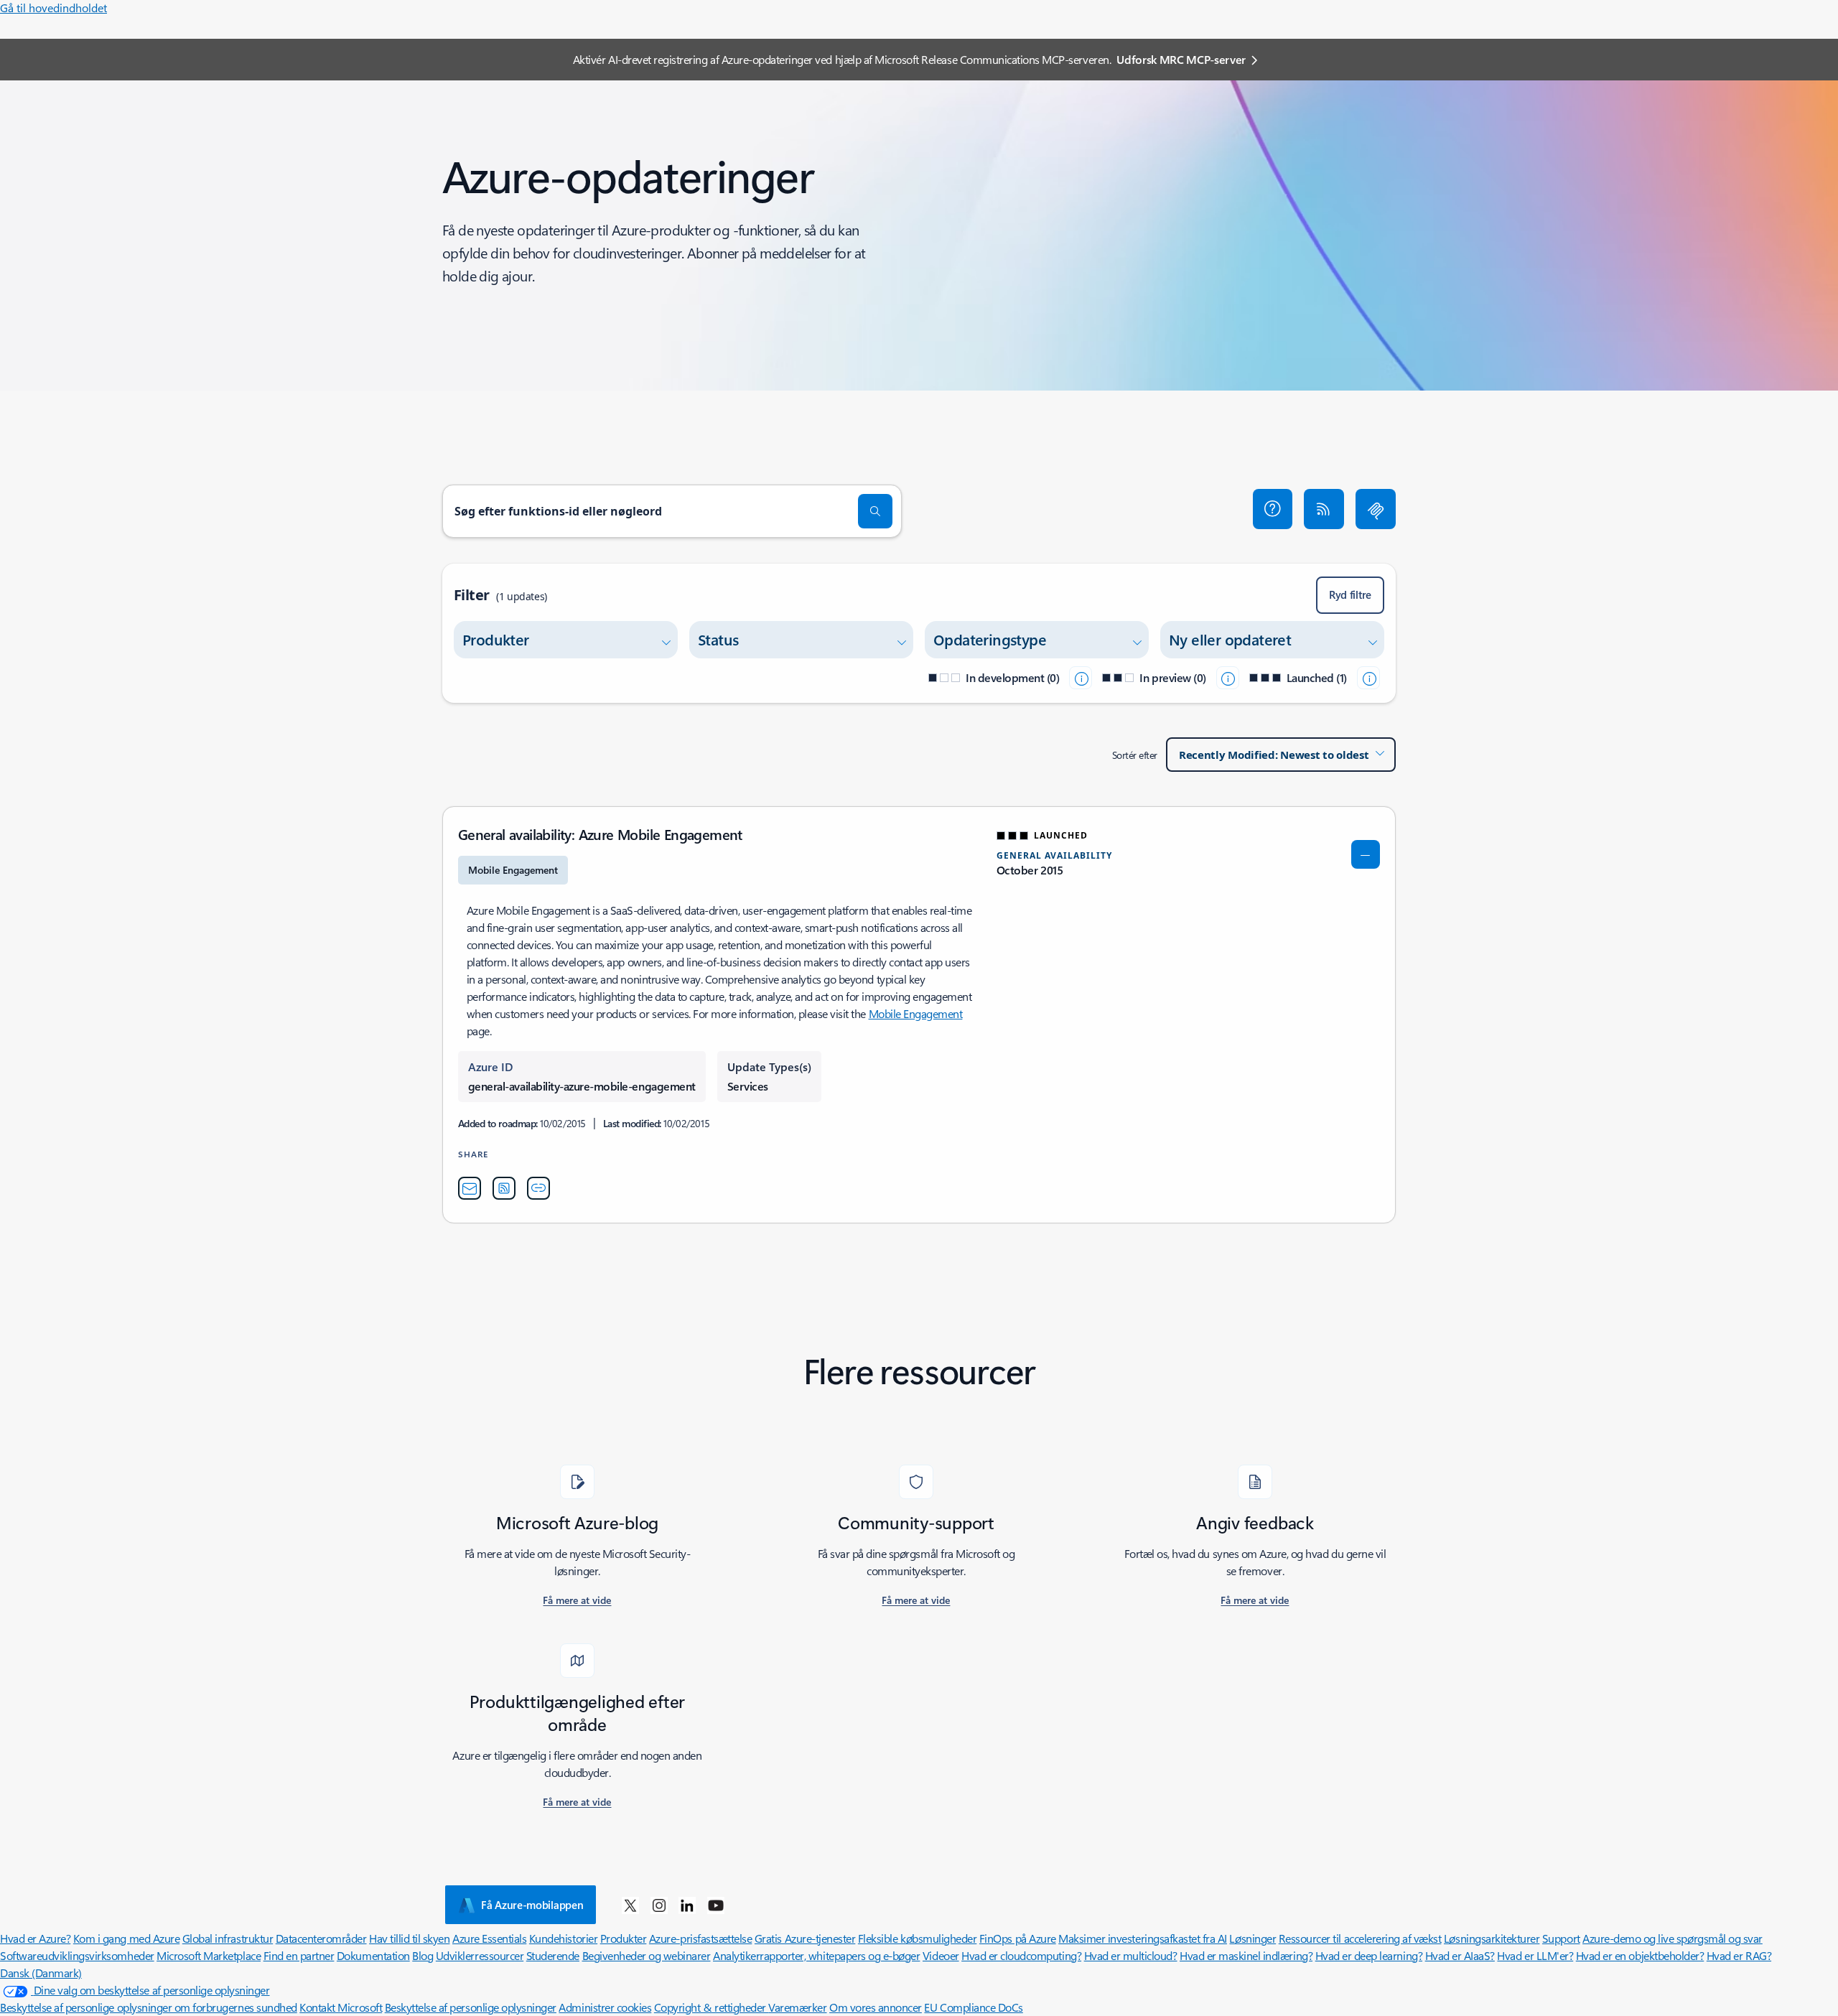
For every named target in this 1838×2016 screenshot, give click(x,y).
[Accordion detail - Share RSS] (504, 1188)
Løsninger (1252, 1938)
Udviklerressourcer (480, 1955)
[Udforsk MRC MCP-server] (1376, 509)
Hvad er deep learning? (1369, 1955)
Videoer (941, 1955)
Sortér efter (1135, 755)
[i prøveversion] (1228, 678)
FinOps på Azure (1018, 1938)
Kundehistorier (563, 1938)
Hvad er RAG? (1739, 1955)
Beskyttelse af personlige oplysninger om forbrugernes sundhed (149, 2007)
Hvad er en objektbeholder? (1640, 1955)
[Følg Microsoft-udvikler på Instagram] (659, 1905)
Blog (423, 1955)
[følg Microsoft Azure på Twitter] (630, 1905)
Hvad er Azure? (35, 1938)
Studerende (553, 1955)
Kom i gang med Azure (126, 1938)
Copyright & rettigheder (711, 2007)
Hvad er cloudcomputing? (1021, 1955)
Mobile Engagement (916, 1013)
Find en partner (299, 1955)
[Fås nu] (1368, 678)
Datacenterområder (321, 1938)
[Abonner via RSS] (1324, 509)
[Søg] (875, 511)
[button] (1273, 509)
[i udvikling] (1081, 678)
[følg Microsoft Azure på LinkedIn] (687, 1905)
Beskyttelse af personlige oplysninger (471, 2007)
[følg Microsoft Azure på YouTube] (716, 1905)
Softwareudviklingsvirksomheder (77, 1955)
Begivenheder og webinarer (647, 1955)
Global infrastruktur (228, 1938)
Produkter (624, 1938)
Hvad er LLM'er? (1535, 1955)
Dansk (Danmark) (41, 1973)
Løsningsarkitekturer (1492, 1938)
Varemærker (797, 2007)
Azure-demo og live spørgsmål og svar (1673, 1938)
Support (1561, 1938)
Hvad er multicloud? (1131, 1955)
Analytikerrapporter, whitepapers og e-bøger (816, 1955)
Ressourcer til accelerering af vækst (1360, 1938)
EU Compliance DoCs (973, 2007)
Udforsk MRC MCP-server (1181, 59)
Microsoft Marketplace (209, 1955)
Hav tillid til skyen (409, 1938)
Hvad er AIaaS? (1460, 1955)
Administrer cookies (605, 2007)
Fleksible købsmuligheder (917, 1938)
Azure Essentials (489, 1938)
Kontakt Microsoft (341, 2007)
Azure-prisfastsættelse (700, 1938)
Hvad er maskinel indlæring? (1246, 1955)
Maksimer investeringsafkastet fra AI (1143, 1938)
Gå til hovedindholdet (53, 8)
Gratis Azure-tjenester (805, 1938)
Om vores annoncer (876, 2007)
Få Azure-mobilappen (532, 1905)
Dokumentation (373, 1955)
